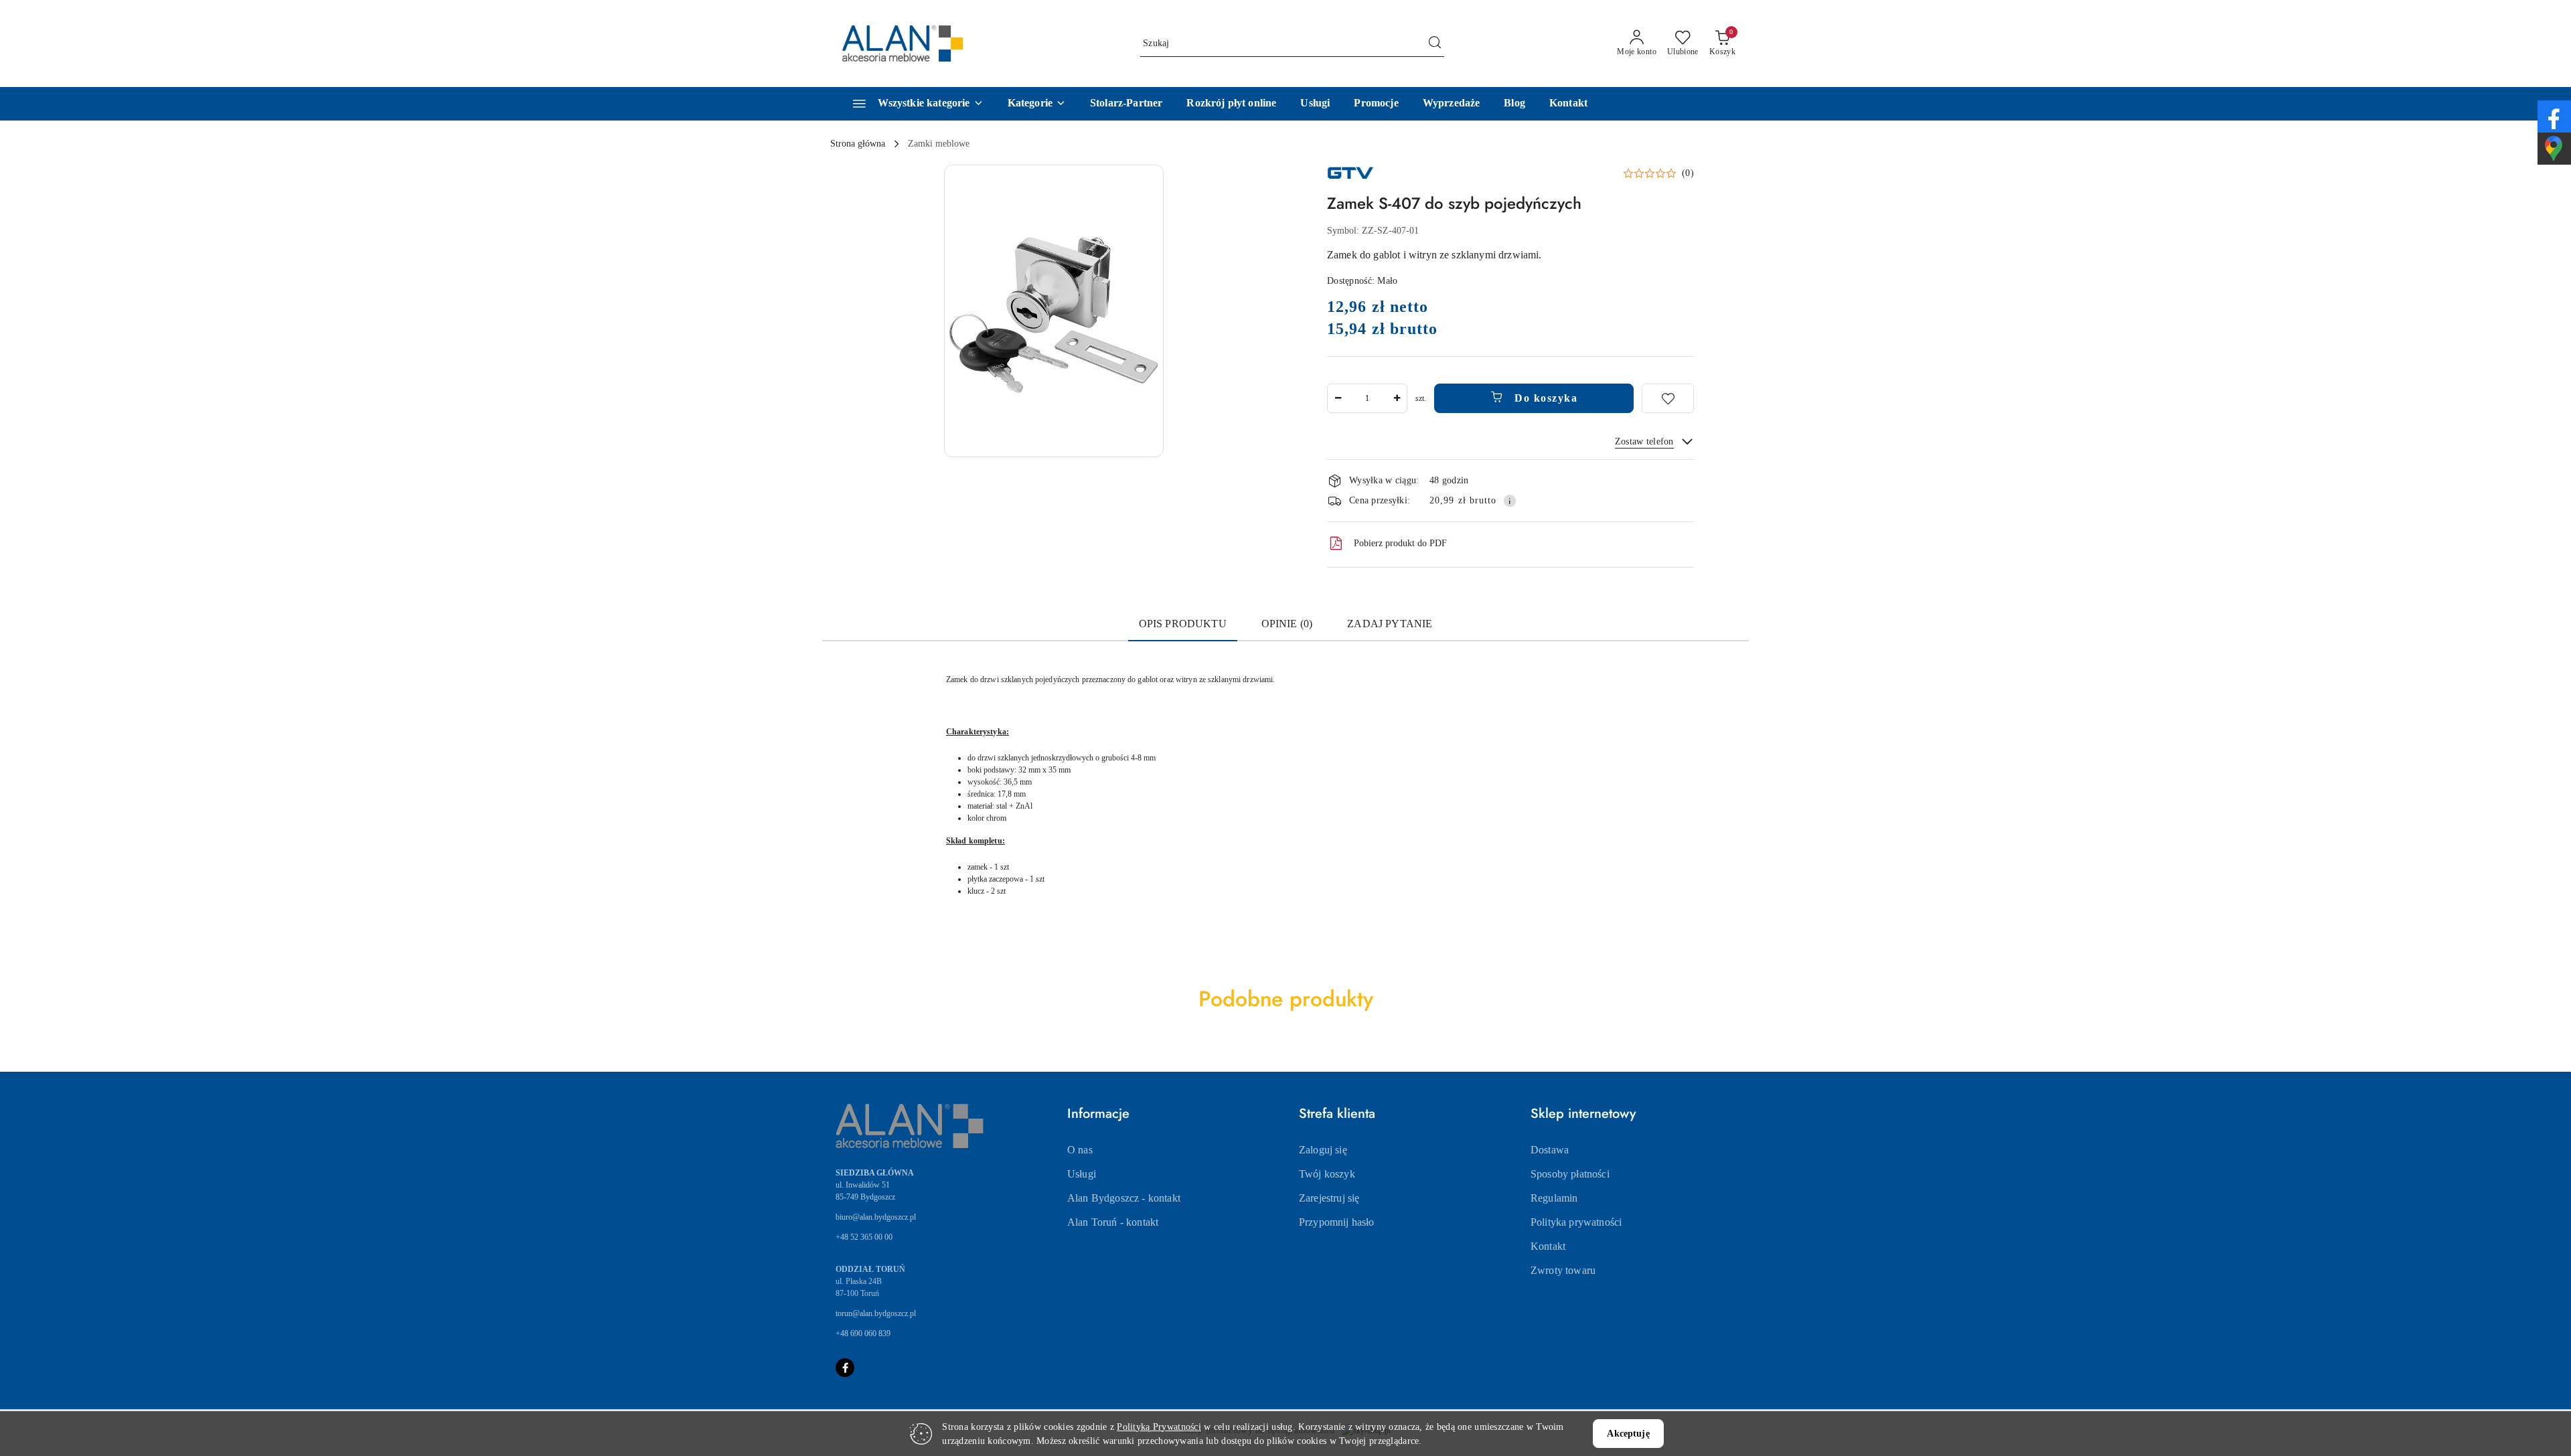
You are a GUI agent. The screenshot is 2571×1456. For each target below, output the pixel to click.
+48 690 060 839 (863, 1333)
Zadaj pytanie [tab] (1390, 624)
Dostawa (1550, 1150)
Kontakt (1548, 1246)
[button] (1037, 104)
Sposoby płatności (1570, 1174)
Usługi (1082, 1174)
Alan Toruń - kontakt (1113, 1222)
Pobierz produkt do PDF (1400, 543)
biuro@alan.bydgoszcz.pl (876, 1217)
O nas (1080, 1150)
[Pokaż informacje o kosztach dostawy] (1510, 501)
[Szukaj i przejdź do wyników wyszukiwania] (1435, 44)
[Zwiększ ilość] (1397, 398)
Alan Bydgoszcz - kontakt (1124, 1198)
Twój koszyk (1327, 1174)
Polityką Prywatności (1159, 1427)
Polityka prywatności (1576, 1222)
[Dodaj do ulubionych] (1668, 398)
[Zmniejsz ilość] (1338, 398)
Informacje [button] (1098, 1114)
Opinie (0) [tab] (1287, 624)
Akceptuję (1628, 1434)
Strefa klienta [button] (1337, 1114)
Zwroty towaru (1563, 1270)
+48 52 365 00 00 (864, 1237)
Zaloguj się (1323, 1150)
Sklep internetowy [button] (1583, 1114)
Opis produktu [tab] (1183, 624)
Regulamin (1554, 1198)
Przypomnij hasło (1337, 1222)
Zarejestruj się (1329, 1198)
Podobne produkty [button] (1286, 999)
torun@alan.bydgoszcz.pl (876, 1313)
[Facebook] (845, 1368)
